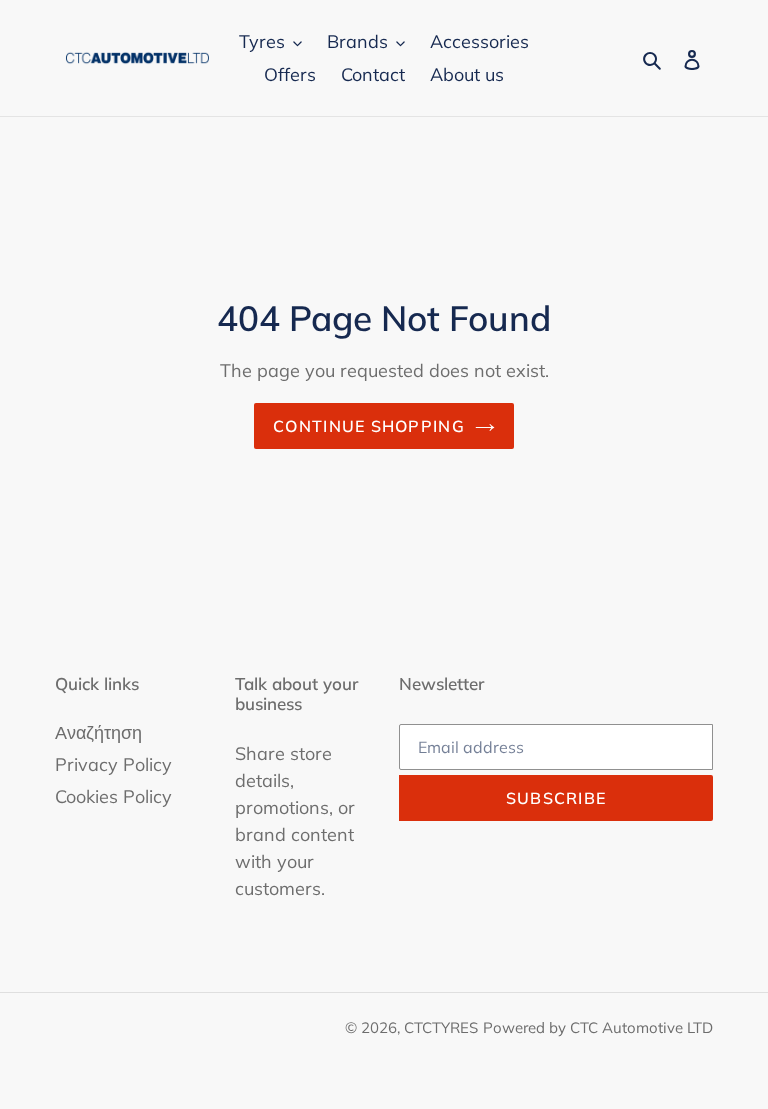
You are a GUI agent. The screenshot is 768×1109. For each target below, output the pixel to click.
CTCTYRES (441, 1027)
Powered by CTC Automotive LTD (598, 1027)
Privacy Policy (113, 764)
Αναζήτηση (98, 732)
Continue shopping (369, 426)
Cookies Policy (113, 796)
